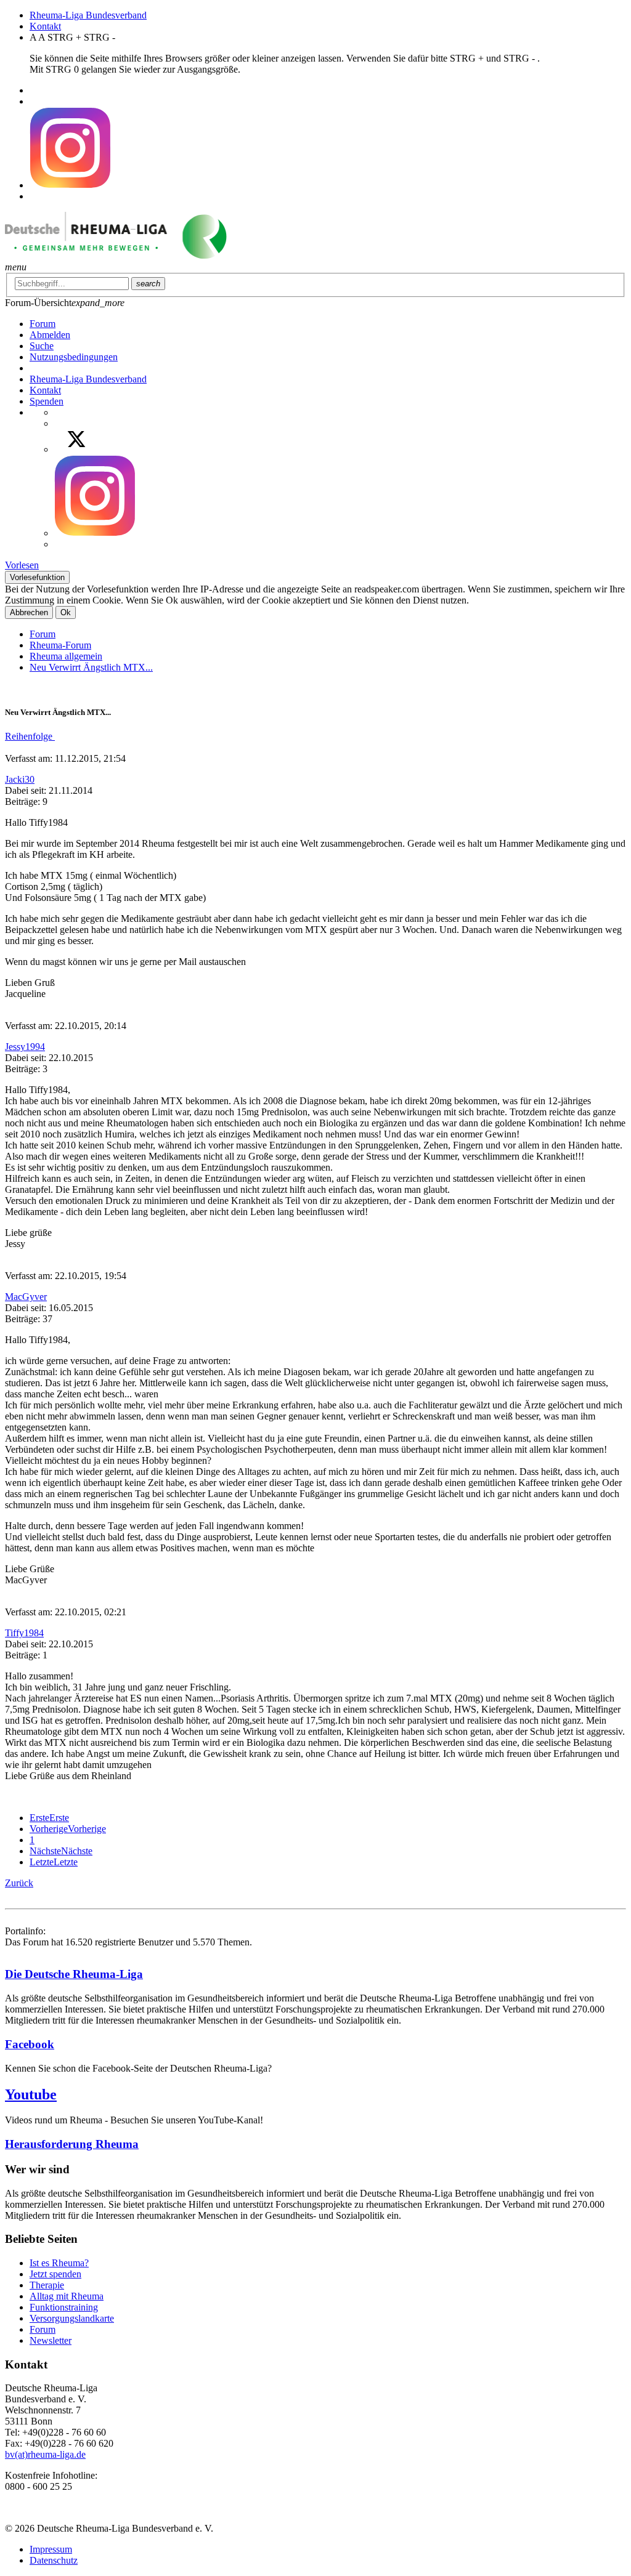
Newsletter (51, 2340)
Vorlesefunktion (37, 577)
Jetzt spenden (55, 2274)
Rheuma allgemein (66, 656)
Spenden (47, 401)
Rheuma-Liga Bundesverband (88, 15)
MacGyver (26, 1297)
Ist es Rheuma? (59, 2263)
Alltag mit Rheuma (67, 2296)
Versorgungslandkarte (72, 2318)
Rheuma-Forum (60, 645)
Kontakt (45, 26)
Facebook (30, 2044)
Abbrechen (29, 612)
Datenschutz (54, 2560)
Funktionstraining (64, 2307)
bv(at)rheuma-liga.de (45, 2454)
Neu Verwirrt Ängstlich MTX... (91, 667)
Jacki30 (20, 779)
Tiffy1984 (24, 1633)
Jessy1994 (25, 1047)
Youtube (31, 2094)
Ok (66, 612)
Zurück (19, 1883)
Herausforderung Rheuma (72, 2144)
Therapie (47, 2285)
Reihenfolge (30, 736)
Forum (43, 634)
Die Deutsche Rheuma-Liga (74, 1974)
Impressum (51, 2549)
